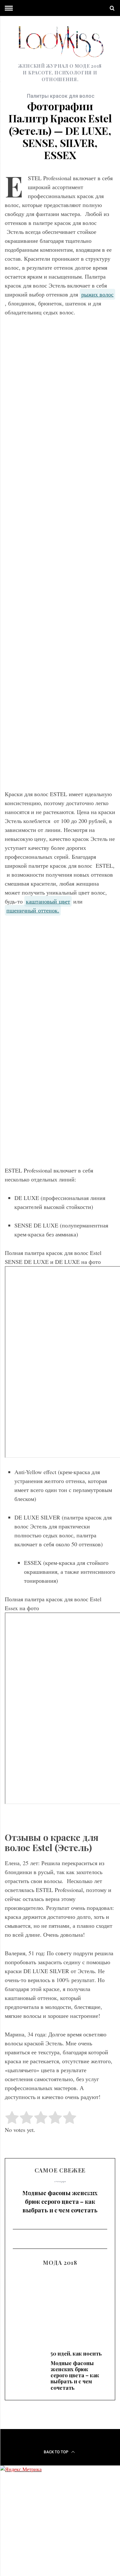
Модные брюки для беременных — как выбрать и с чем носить (60, 2307)
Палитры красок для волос (61, 96)
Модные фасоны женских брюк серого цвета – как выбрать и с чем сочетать (60, 2202)
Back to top (57, 2452)
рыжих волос (97, 294)
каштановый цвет (48, 901)
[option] (60, 2200)
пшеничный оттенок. (33, 910)
